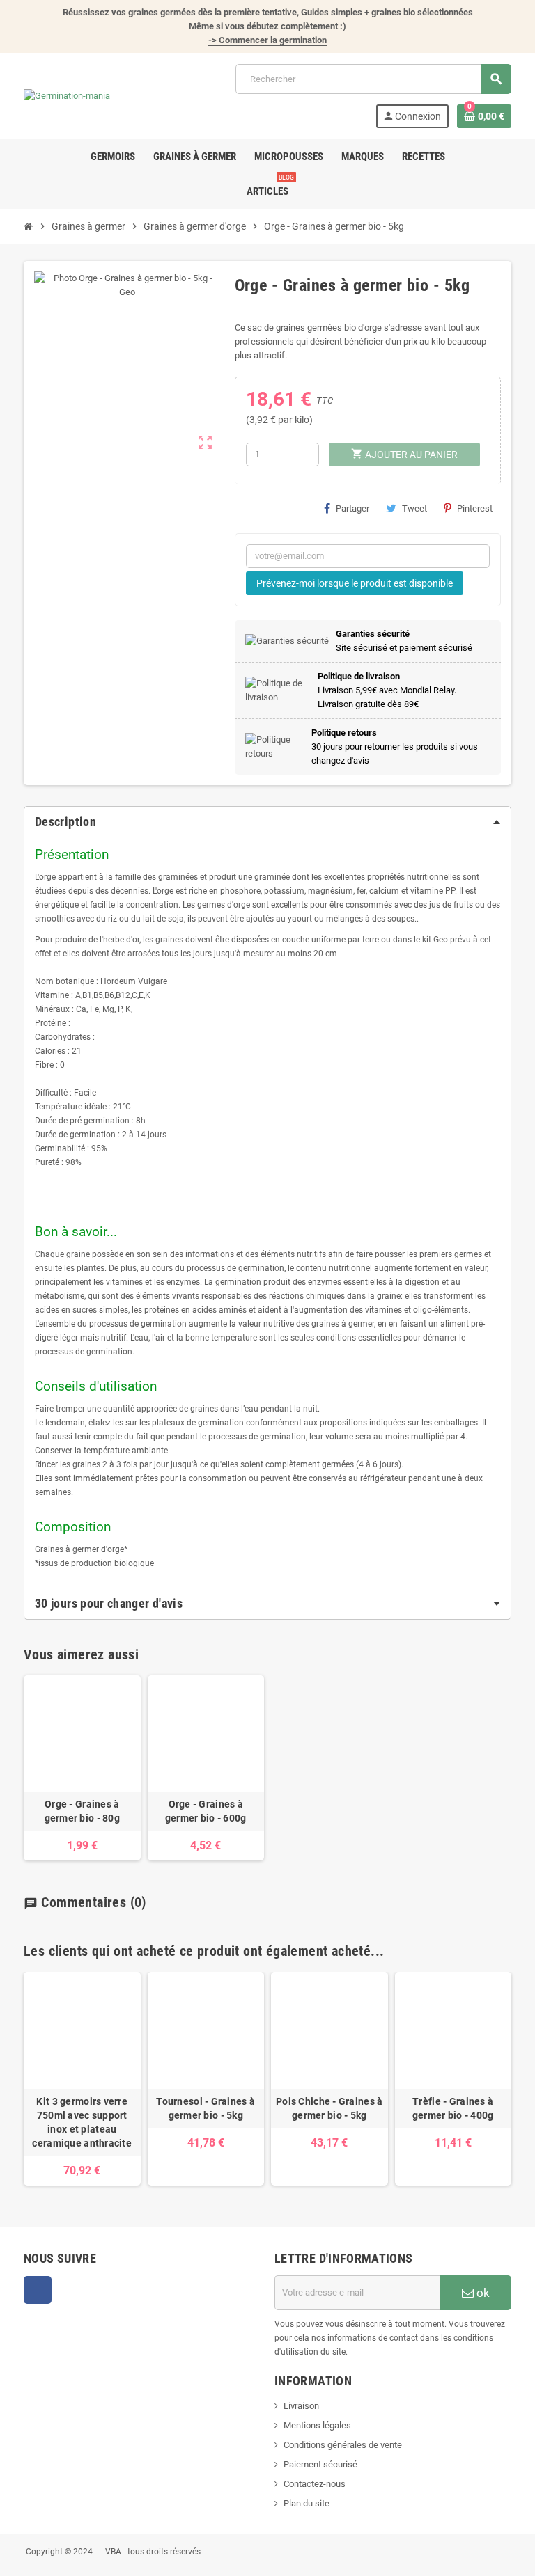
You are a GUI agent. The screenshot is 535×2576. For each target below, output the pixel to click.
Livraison (301, 2406)
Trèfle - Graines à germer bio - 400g (453, 2108)
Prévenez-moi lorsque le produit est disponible (355, 583)
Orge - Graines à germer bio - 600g (206, 1811)
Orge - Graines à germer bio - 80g (82, 1811)
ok (482, 2293)
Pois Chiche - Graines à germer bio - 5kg (329, 2108)
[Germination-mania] (67, 96)
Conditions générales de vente (343, 2445)
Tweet (414, 508)
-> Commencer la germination (267, 40)
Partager (352, 508)
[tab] (267, 822)
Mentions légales (317, 2425)
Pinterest (475, 508)
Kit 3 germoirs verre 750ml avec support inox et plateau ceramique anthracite (82, 2122)
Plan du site (307, 2503)
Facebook (38, 2290)
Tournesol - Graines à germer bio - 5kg (206, 2108)
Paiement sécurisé (320, 2464)
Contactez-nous (315, 2484)
